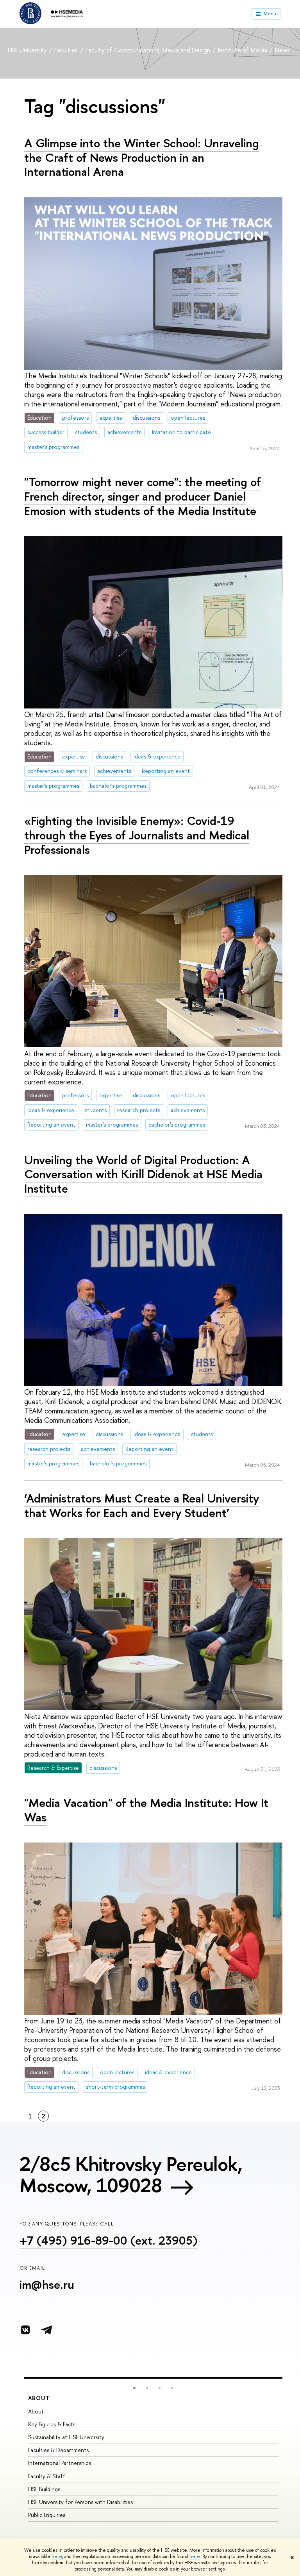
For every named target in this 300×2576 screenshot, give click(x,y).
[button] (134, 2388)
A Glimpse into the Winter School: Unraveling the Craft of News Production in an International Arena (142, 157)
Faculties (67, 50)
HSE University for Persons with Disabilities (80, 2502)
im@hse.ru (47, 2284)
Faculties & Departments (58, 2450)
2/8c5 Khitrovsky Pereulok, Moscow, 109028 (131, 2174)
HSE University (28, 50)
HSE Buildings (44, 2489)
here (57, 2556)
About (39, 2398)
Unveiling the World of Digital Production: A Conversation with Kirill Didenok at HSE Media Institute (143, 1174)
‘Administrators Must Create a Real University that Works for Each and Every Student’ (142, 1505)
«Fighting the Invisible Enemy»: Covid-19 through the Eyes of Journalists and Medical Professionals (137, 835)
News (282, 50)
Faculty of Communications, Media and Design (149, 50)
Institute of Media (243, 50)
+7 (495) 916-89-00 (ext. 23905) (109, 2240)
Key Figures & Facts (52, 2424)
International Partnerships (60, 2463)
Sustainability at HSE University (66, 2437)
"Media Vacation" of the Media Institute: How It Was (146, 1810)
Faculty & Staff (47, 2476)
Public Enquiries (47, 2515)
